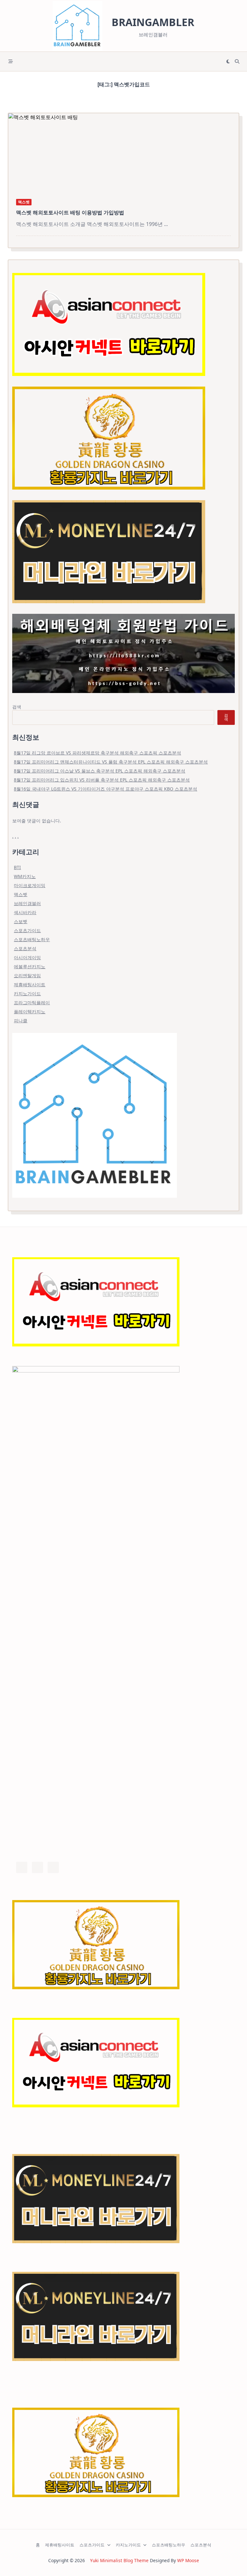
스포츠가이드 (27, 930)
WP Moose (188, 2560)
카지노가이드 (27, 993)
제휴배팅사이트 (30, 984)
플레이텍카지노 (30, 1012)
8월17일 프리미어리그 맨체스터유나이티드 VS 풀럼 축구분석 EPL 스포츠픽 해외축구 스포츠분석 (111, 762)
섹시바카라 (25, 912)
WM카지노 (25, 876)
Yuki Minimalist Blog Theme (119, 2560)
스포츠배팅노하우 (32, 939)
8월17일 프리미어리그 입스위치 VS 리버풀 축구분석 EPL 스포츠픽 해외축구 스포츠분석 (102, 780)
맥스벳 (24, 202)
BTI (17, 867)
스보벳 (21, 921)
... (166, 224)
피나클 (21, 1021)
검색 (17, 707)
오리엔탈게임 (27, 975)
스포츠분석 (25, 948)
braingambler (153, 22)
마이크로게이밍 (30, 885)
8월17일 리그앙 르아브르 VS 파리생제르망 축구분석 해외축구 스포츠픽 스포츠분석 (97, 753)
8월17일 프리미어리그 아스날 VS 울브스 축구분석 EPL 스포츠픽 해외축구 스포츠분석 (100, 771)
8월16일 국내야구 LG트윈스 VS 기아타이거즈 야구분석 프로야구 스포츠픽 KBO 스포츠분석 (105, 789)
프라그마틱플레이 (32, 1002)
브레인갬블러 (27, 903)
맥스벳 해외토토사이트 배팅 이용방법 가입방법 (70, 212)
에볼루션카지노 (30, 966)
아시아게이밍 (27, 957)
